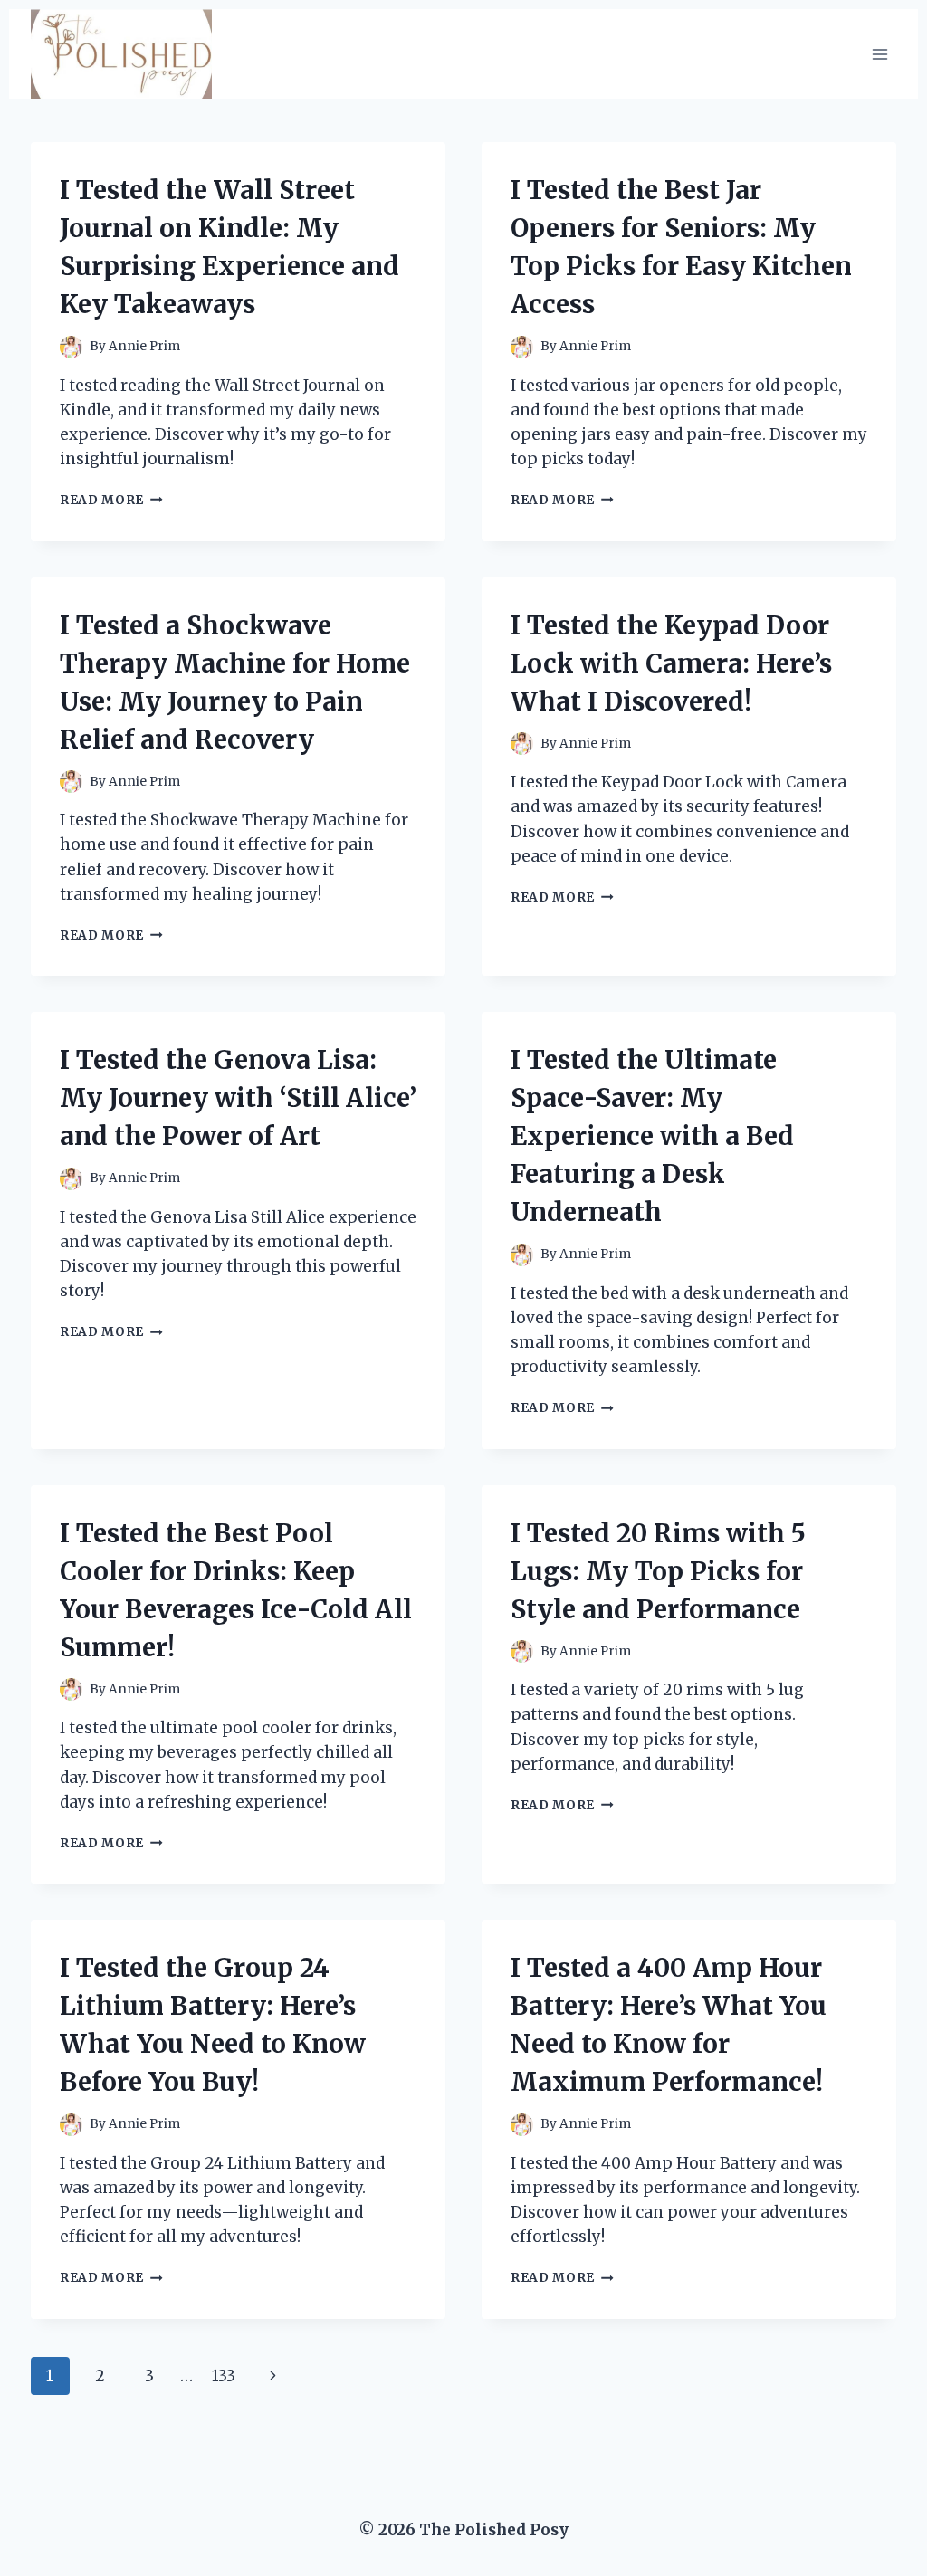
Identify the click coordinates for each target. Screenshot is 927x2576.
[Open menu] (879, 54)
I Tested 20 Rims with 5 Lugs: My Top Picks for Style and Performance (658, 1571)
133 (224, 2376)
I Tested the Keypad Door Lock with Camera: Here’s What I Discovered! (671, 663)
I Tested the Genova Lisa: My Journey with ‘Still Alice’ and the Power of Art (238, 1098)
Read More (111, 500)
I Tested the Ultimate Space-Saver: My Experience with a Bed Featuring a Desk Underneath (652, 1136)
